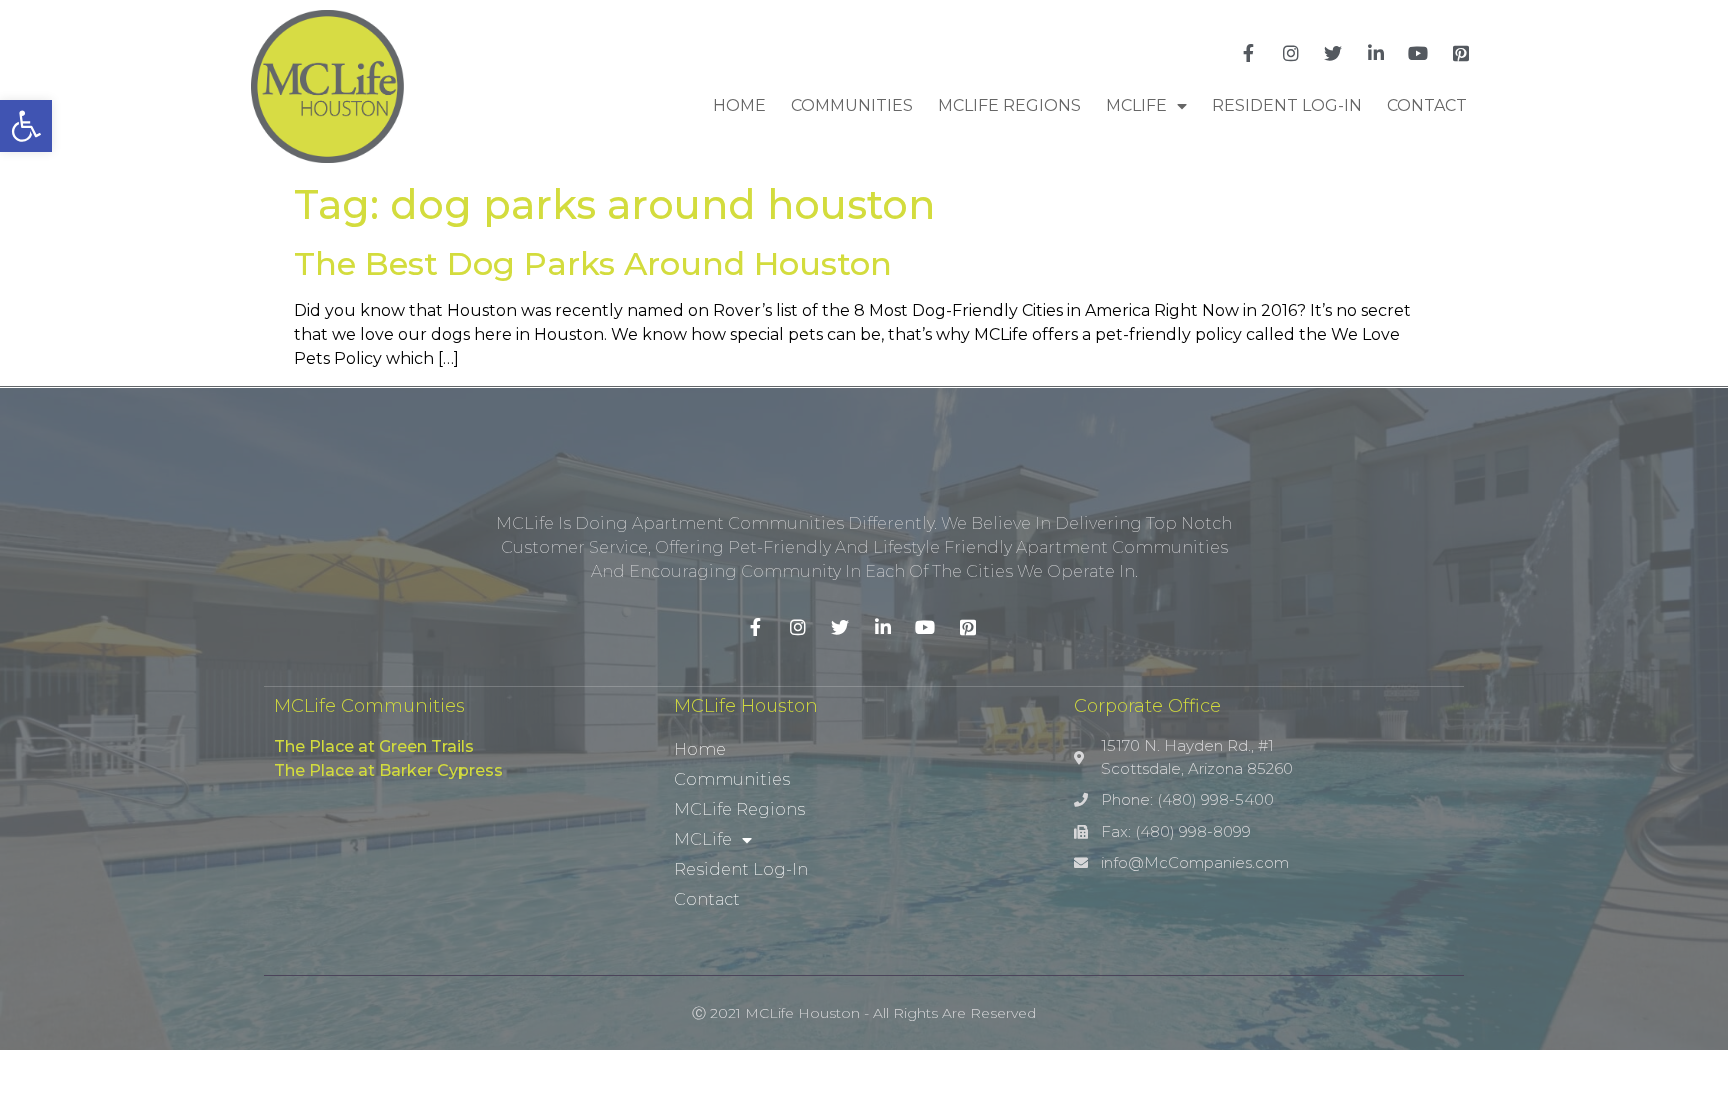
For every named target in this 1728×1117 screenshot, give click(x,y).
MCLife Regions (1009, 105)
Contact (1427, 105)
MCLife (1136, 105)
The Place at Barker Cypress (388, 770)
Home (739, 105)
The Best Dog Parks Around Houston (593, 263)
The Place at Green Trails (374, 746)
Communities (852, 105)
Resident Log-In (1287, 105)
